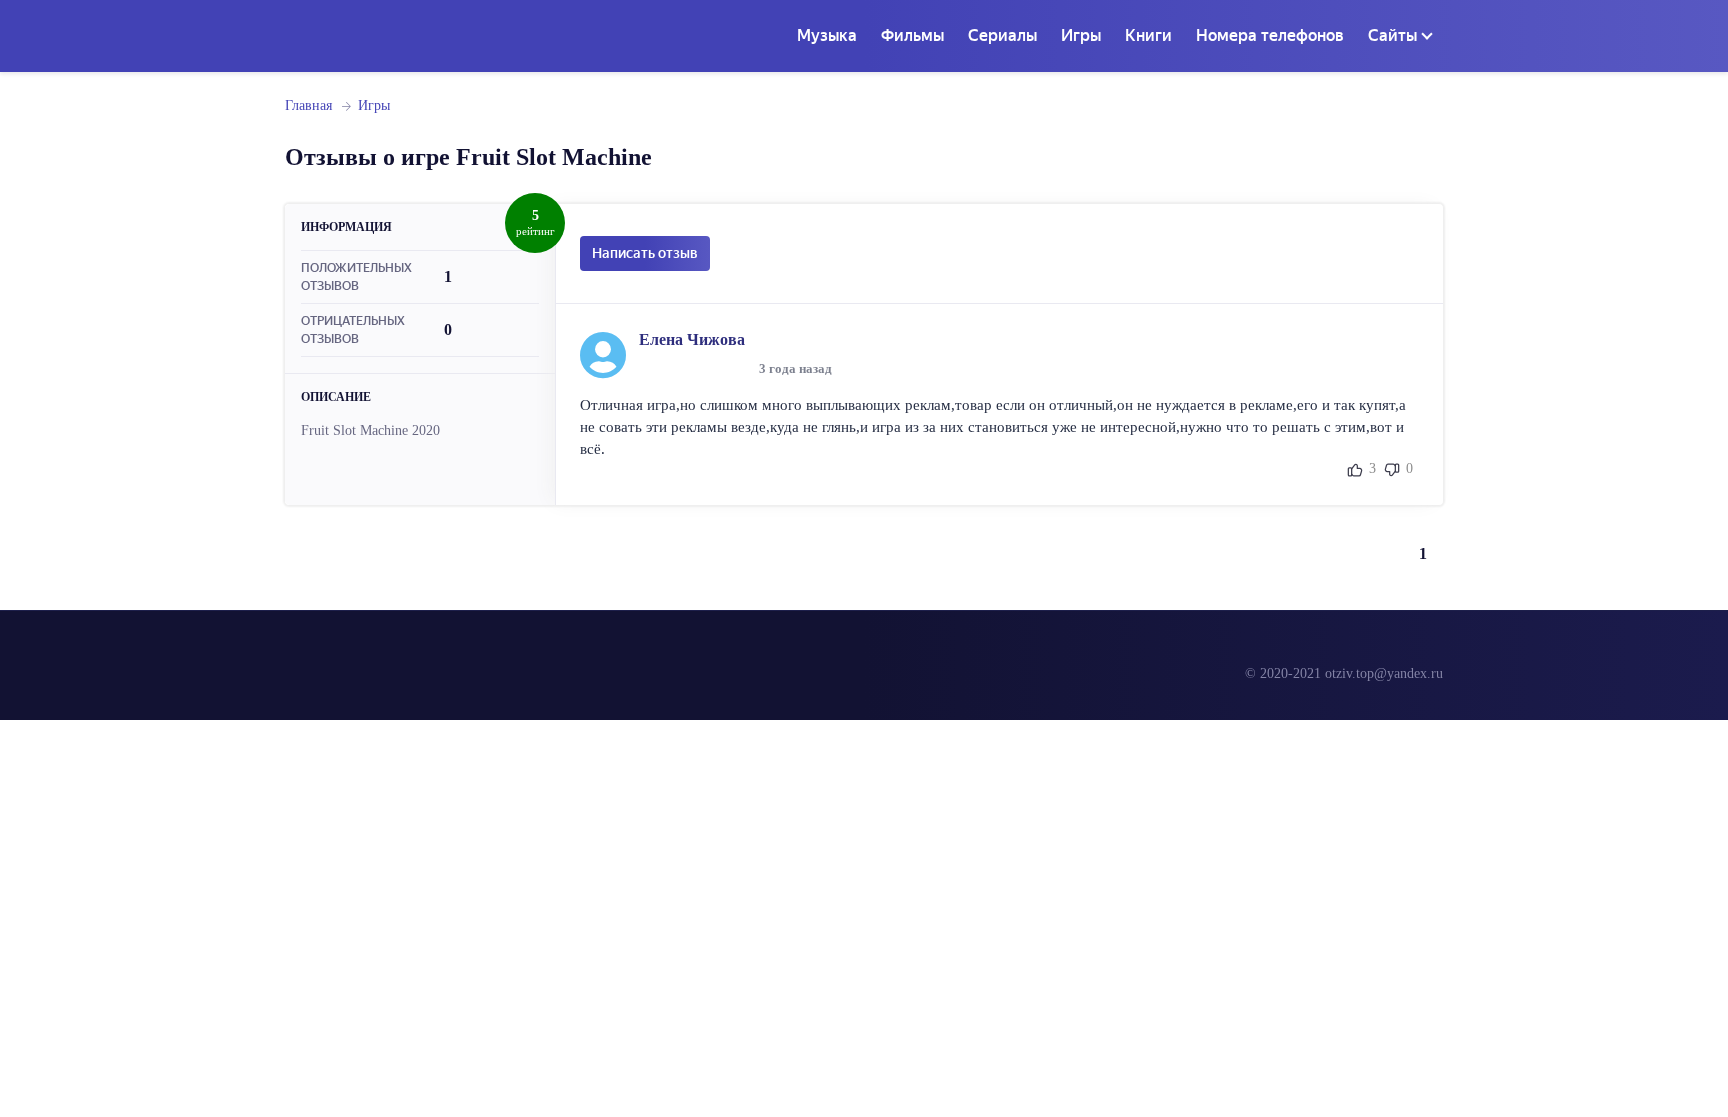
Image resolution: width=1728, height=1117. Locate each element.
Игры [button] (1081, 35)
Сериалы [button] (1002, 35)
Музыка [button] (827, 35)
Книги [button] (1148, 35)
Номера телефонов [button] (1270, 35)
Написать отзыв (645, 253)
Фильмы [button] (912, 35)
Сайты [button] (1392, 35)
